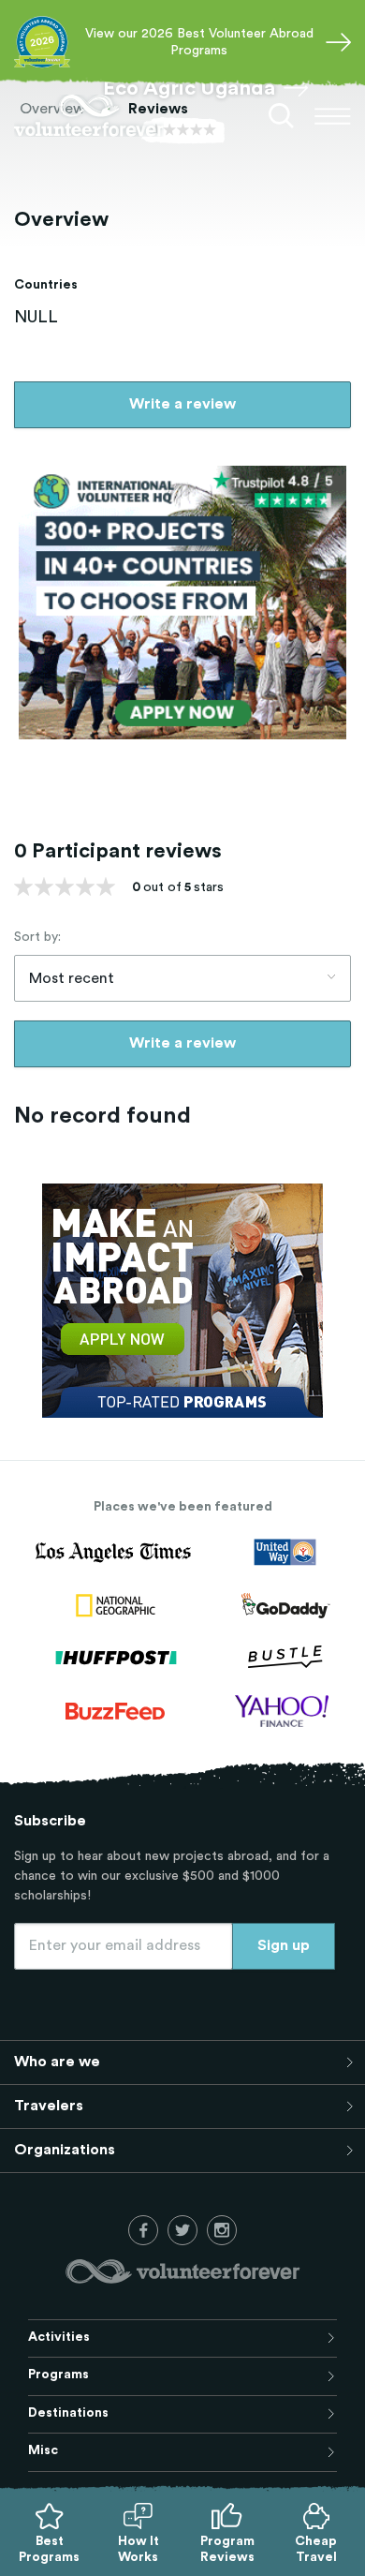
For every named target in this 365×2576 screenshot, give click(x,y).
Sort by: (37, 937)
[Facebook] (143, 2230)
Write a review (182, 404)
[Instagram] (222, 2230)
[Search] (282, 116)
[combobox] (182, 978)
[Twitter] (182, 2230)
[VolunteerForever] (89, 116)
